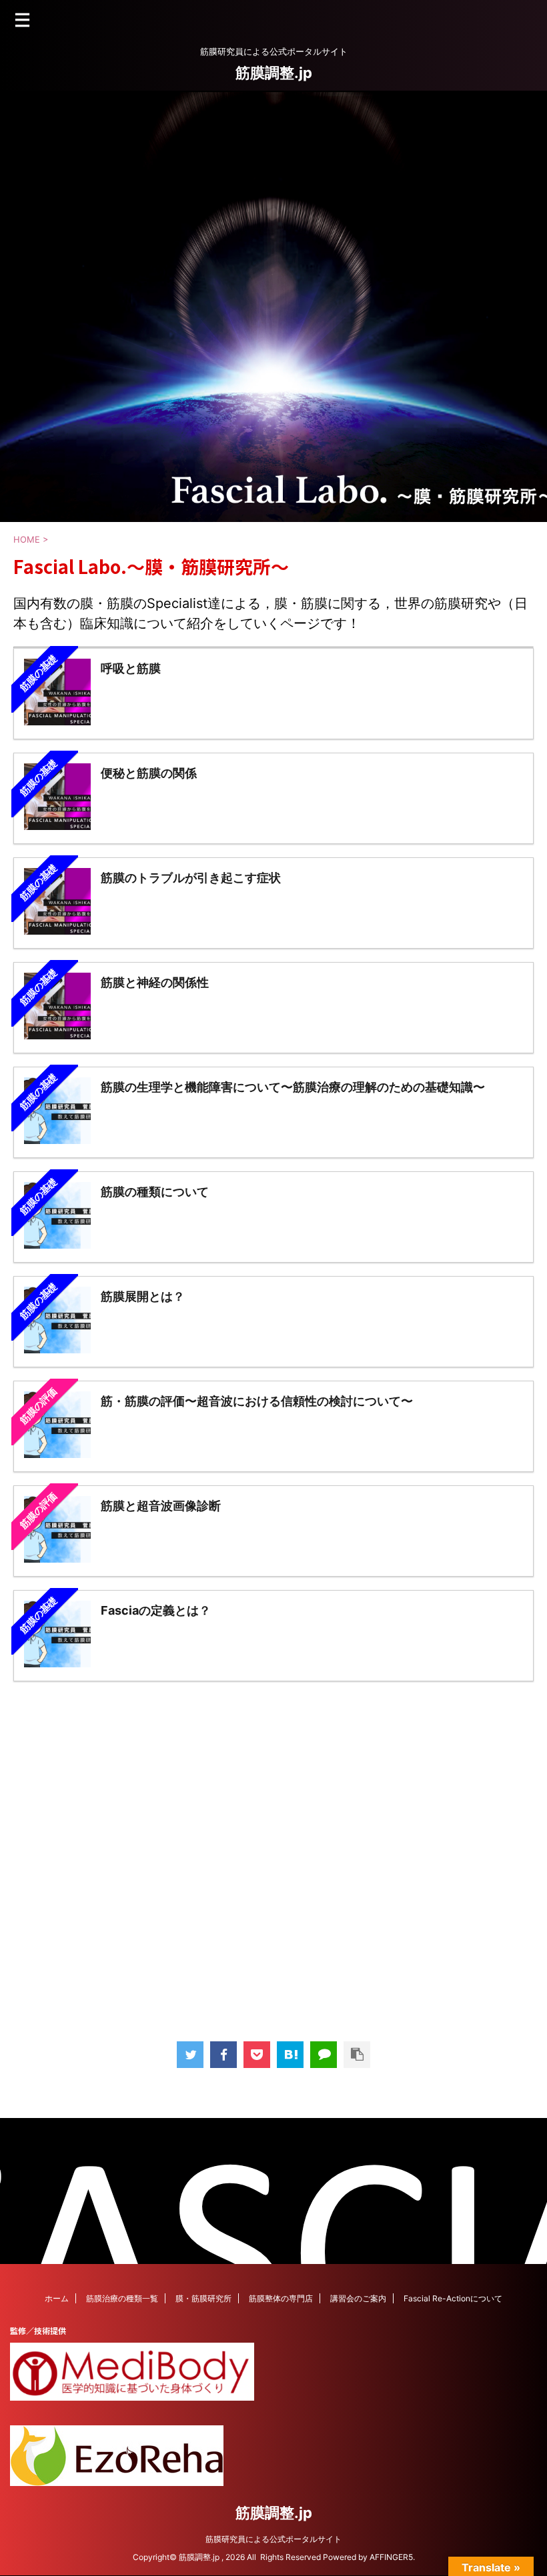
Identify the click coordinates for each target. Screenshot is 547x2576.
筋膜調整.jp (274, 73)
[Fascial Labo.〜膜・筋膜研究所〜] (290, 2055)
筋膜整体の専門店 (281, 2298)
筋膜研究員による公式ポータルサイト (273, 2539)
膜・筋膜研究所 (203, 2298)
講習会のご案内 (358, 2298)
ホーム (57, 2298)
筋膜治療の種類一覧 (122, 2298)
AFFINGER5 (391, 2557)
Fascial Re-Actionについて (453, 2298)
